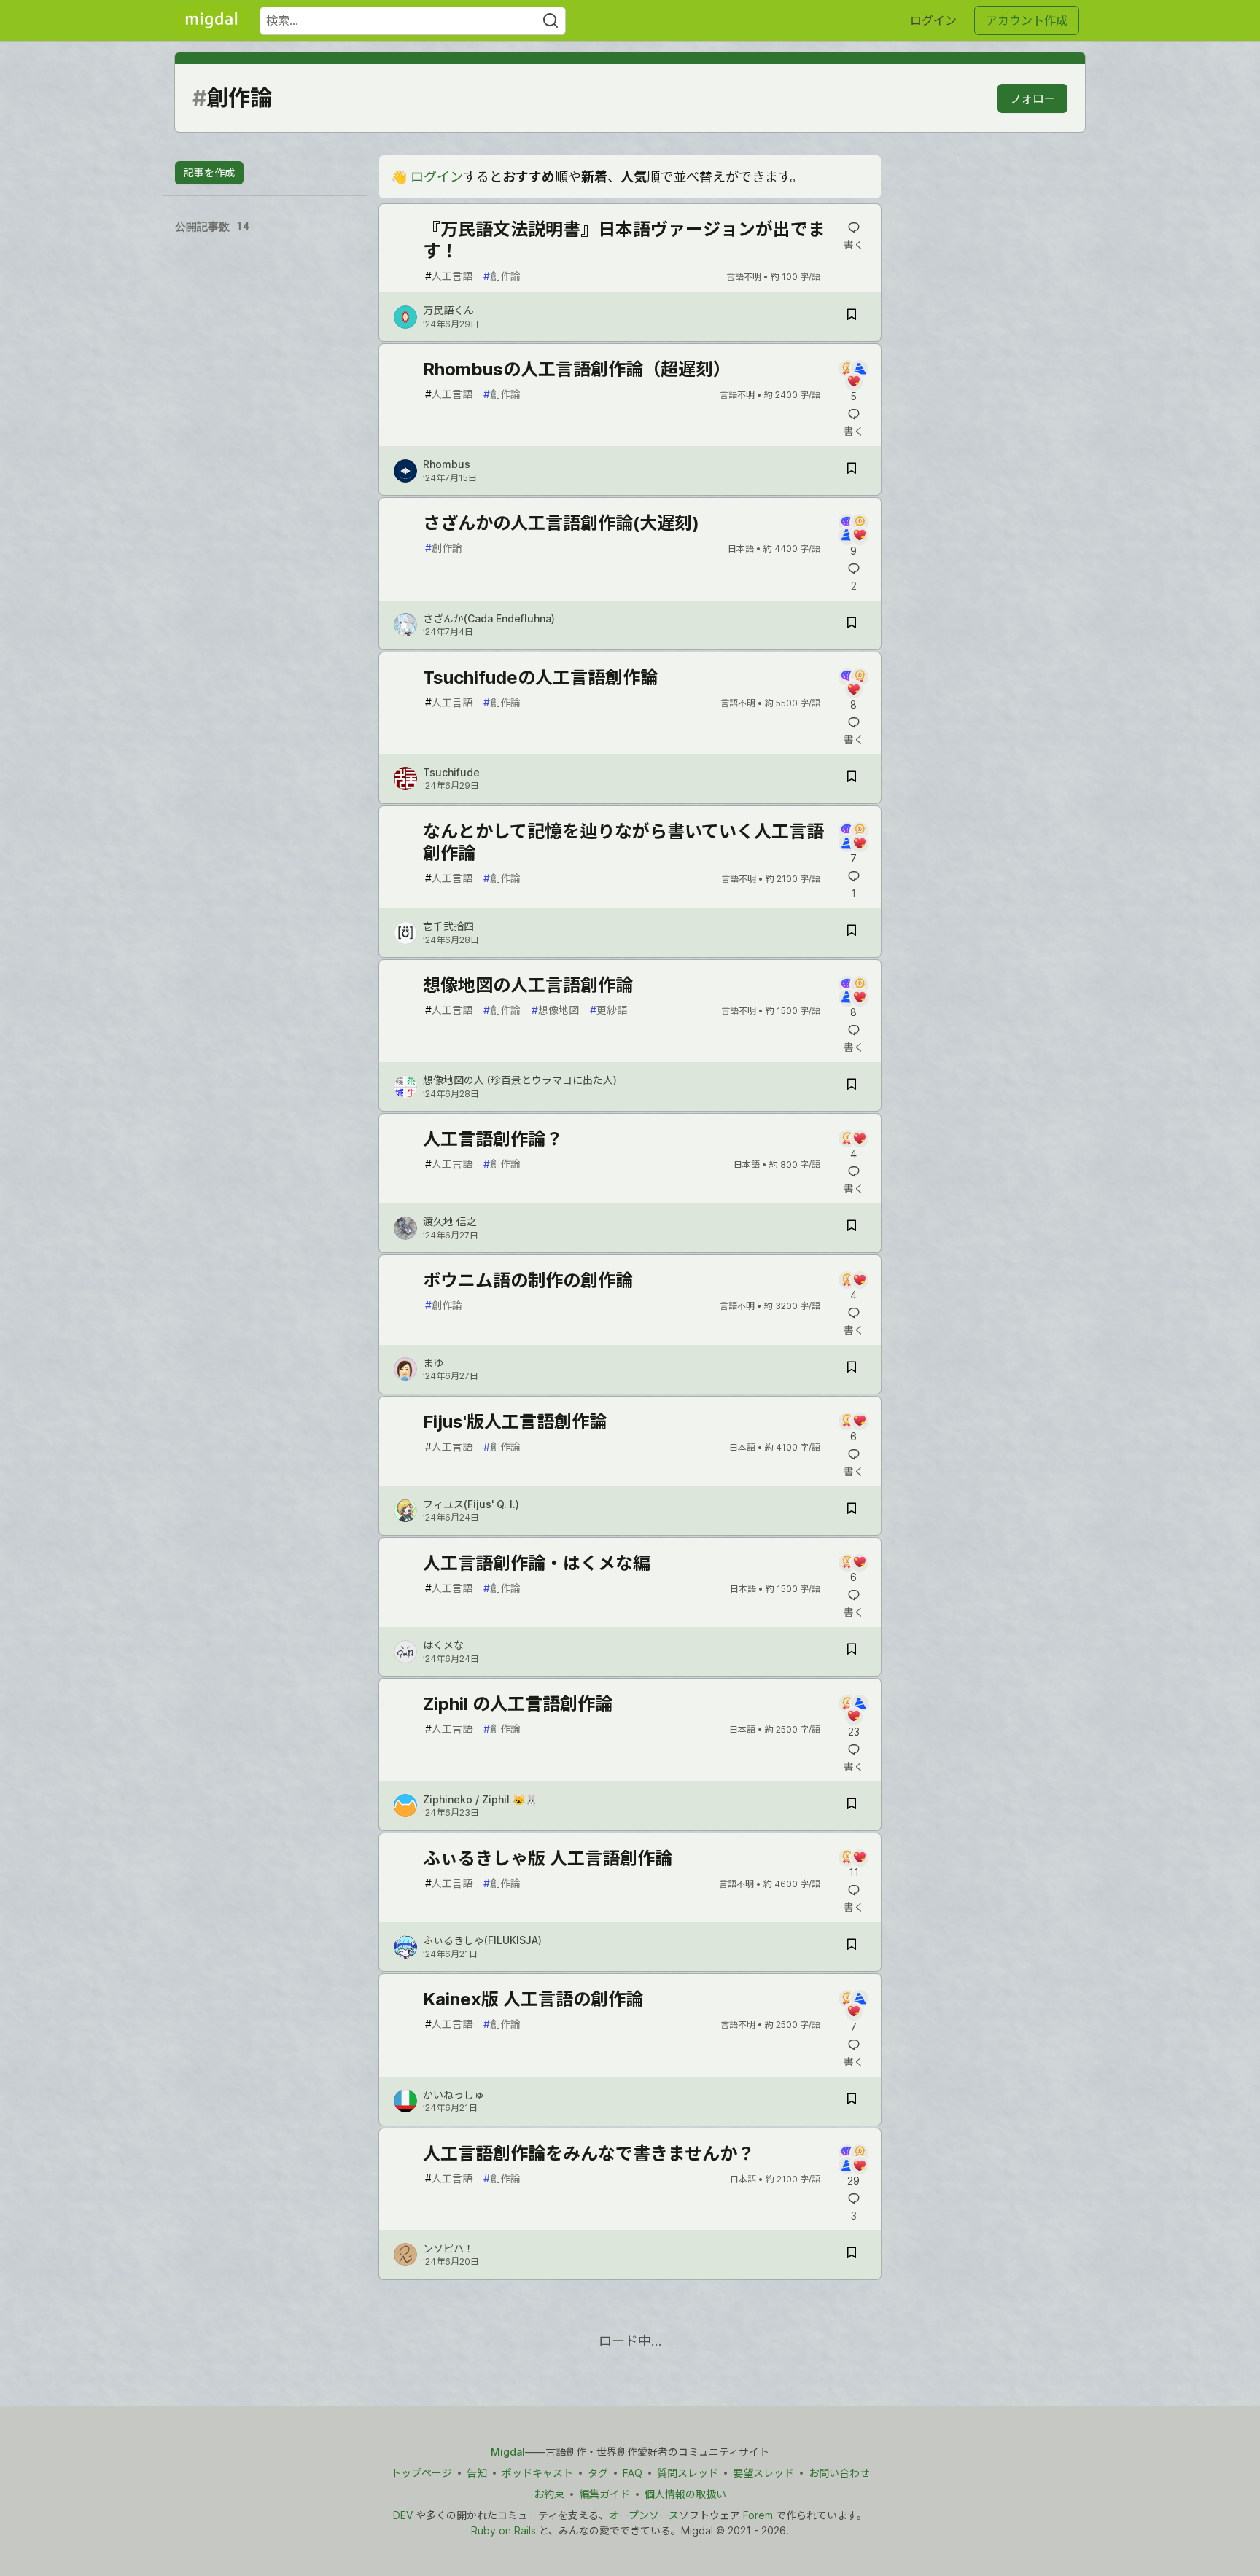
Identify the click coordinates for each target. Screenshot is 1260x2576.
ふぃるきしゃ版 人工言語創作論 (548, 1858)
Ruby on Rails (503, 2530)
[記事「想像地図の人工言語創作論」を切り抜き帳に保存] (852, 1086)
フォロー (1032, 98)
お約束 (549, 2494)
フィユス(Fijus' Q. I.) (471, 1504)
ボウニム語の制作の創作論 (528, 1280)
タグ (598, 2473)
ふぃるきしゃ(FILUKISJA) (482, 1940)
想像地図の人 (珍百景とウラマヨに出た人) (520, 1080)
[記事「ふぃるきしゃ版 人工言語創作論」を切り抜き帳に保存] (852, 1947)
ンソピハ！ (448, 2248)
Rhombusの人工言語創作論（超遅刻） (577, 369)
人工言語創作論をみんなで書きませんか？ (589, 2154)
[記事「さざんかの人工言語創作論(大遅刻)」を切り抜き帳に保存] (852, 625)
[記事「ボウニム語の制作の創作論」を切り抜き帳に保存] (852, 1369)
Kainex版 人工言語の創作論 (533, 1999)
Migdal (508, 2452)
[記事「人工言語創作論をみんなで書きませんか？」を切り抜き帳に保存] (852, 2255)
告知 (477, 2473)
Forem (758, 2515)
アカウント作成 (1027, 20)
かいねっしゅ (454, 2095)
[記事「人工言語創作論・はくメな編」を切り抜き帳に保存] (852, 1651)
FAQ (633, 2473)
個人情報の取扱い (685, 2494)
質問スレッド (688, 2473)
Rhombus (447, 464)
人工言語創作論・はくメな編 (537, 1563)
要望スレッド (763, 2473)
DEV (403, 2515)
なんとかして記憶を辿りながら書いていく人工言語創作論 (623, 842)
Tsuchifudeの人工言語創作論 (540, 678)
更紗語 (608, 1010)
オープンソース (644, 2515)
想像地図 (555, 1010)
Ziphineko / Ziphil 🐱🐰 (480, 1799)
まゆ (433, 1363)
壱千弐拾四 (448, 926)
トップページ (421, 2473)
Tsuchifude (451, 772)
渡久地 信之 (450, 1221)
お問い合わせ (839, 2473)
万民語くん (448, 310)
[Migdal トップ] (211, 20)
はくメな (443, 1645)
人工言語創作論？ (493, 1139)
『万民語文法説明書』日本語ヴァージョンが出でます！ (624, 240)
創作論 (502, 276)
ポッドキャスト (537, 2473)
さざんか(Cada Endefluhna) (489, 618)
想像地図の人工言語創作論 (528, 985)
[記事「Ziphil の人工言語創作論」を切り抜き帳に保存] (852, 1806)
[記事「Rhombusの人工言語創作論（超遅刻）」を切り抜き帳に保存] (852, 471)
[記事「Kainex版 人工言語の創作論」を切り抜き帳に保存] (852, 2101)
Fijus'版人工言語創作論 (515, 1422)
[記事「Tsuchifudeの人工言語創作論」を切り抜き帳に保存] (852, 779)
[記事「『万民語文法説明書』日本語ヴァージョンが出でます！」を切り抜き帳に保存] (852, 317)
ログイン (933, 20)
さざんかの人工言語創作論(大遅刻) (561, 523)
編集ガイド (604, 2494)
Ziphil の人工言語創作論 (518, 1704)
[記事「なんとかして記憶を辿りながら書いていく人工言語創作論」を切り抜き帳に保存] (852, 933)
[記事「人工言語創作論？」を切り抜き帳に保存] (852, 1228)
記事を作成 (209, 172)
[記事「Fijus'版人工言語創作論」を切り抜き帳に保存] (852, 1511)
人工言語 (449, 276)
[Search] (551, 21)
